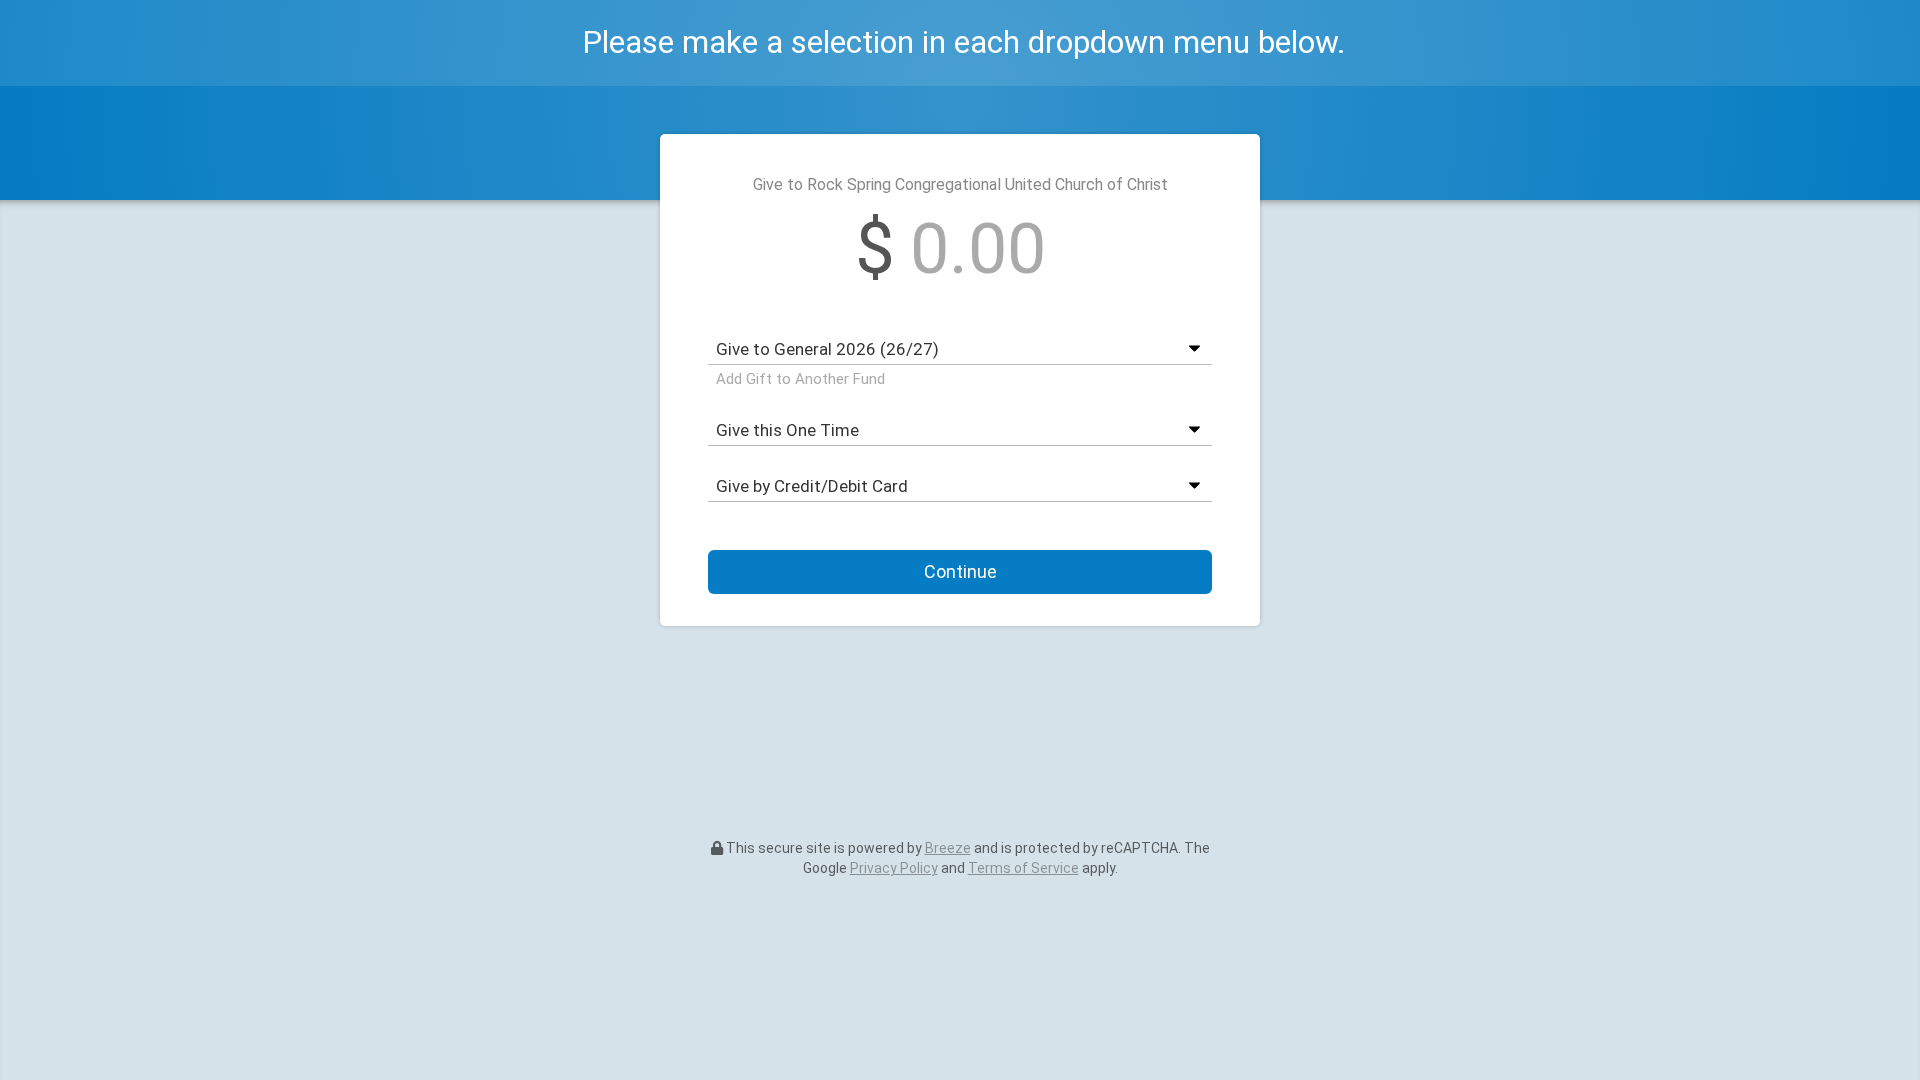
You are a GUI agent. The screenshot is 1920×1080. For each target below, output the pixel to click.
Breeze (948, 848)
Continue (960, 571)
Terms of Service (1023, 868)
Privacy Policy (894, 868)
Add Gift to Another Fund (800, 379)
